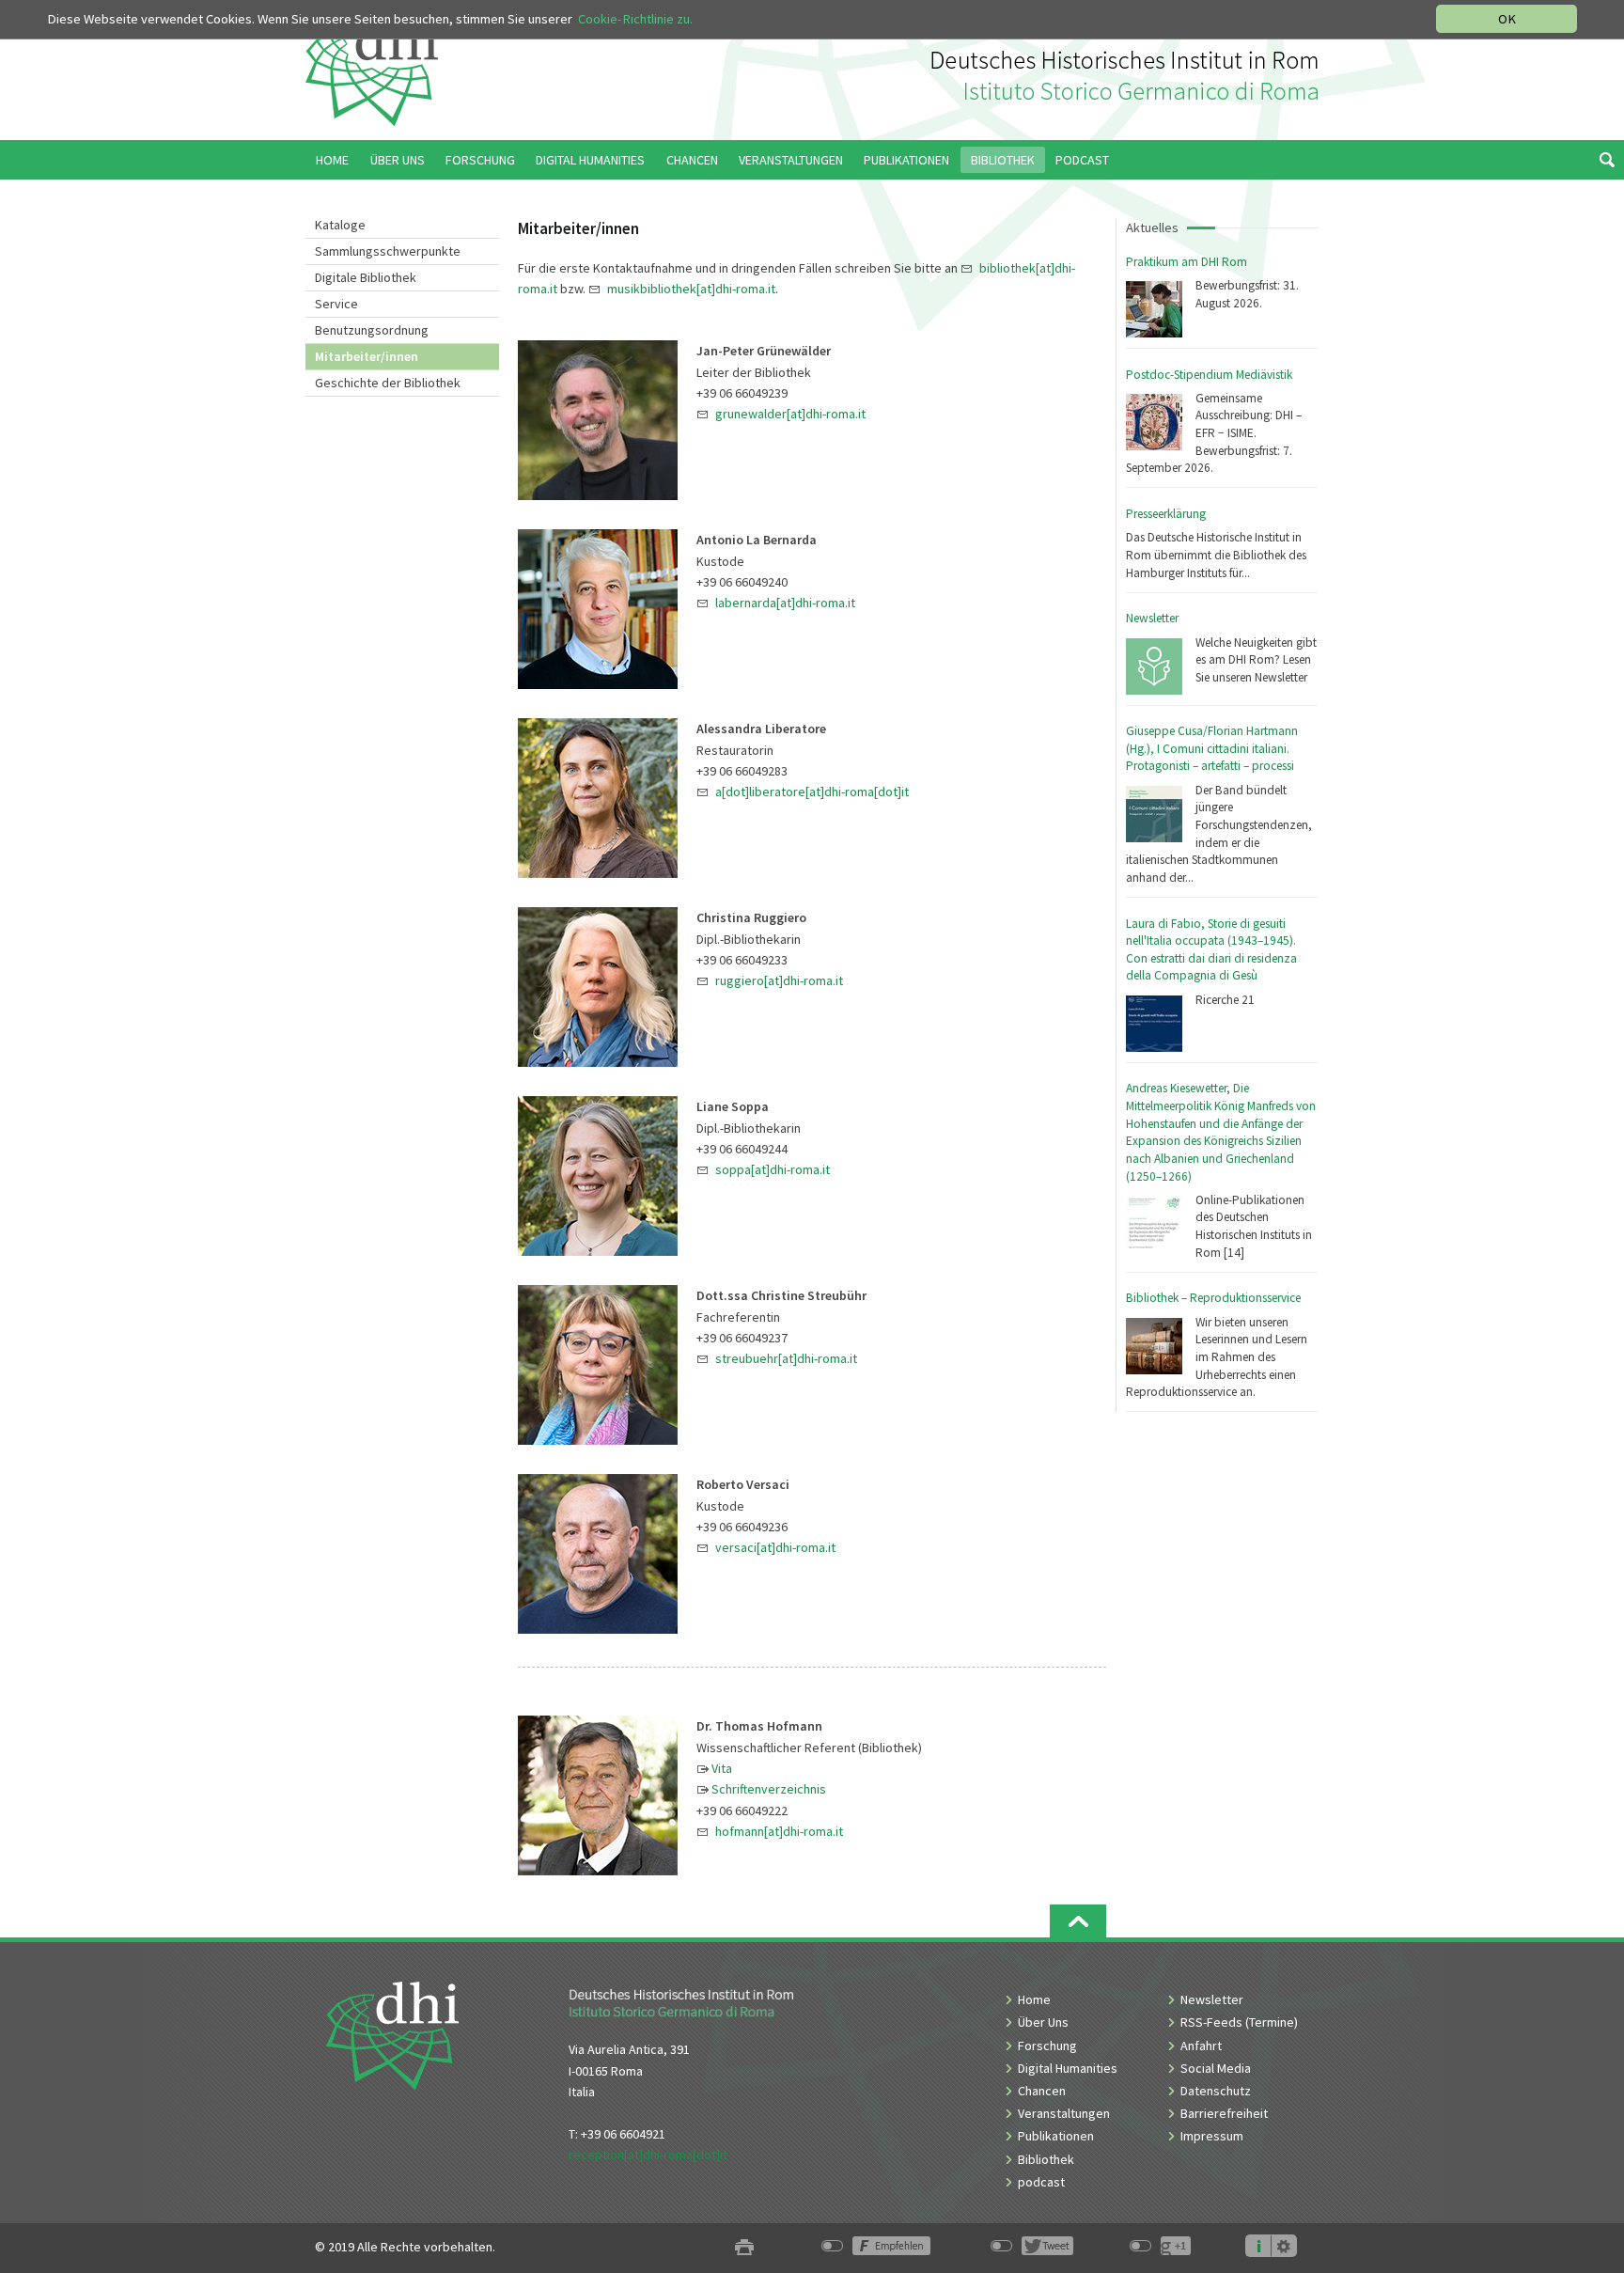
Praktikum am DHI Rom (1187, 262)
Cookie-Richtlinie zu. (635, 19)
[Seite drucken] (744, 2247)
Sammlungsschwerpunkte (388, 251)
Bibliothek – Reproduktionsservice (1213, 1298)
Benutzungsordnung (372, 330)
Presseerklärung (1166, 514)
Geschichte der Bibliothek (388, 383)
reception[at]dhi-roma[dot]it (648, 2155)
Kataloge (340, 225)
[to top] (1078, 1921)
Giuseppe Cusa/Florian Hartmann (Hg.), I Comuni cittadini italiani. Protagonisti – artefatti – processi (1212, 748)
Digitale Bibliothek (366, 277)
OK (1507, 19)
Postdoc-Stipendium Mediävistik (1209, 375)
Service (336, 304)
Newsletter (1152, 618)
